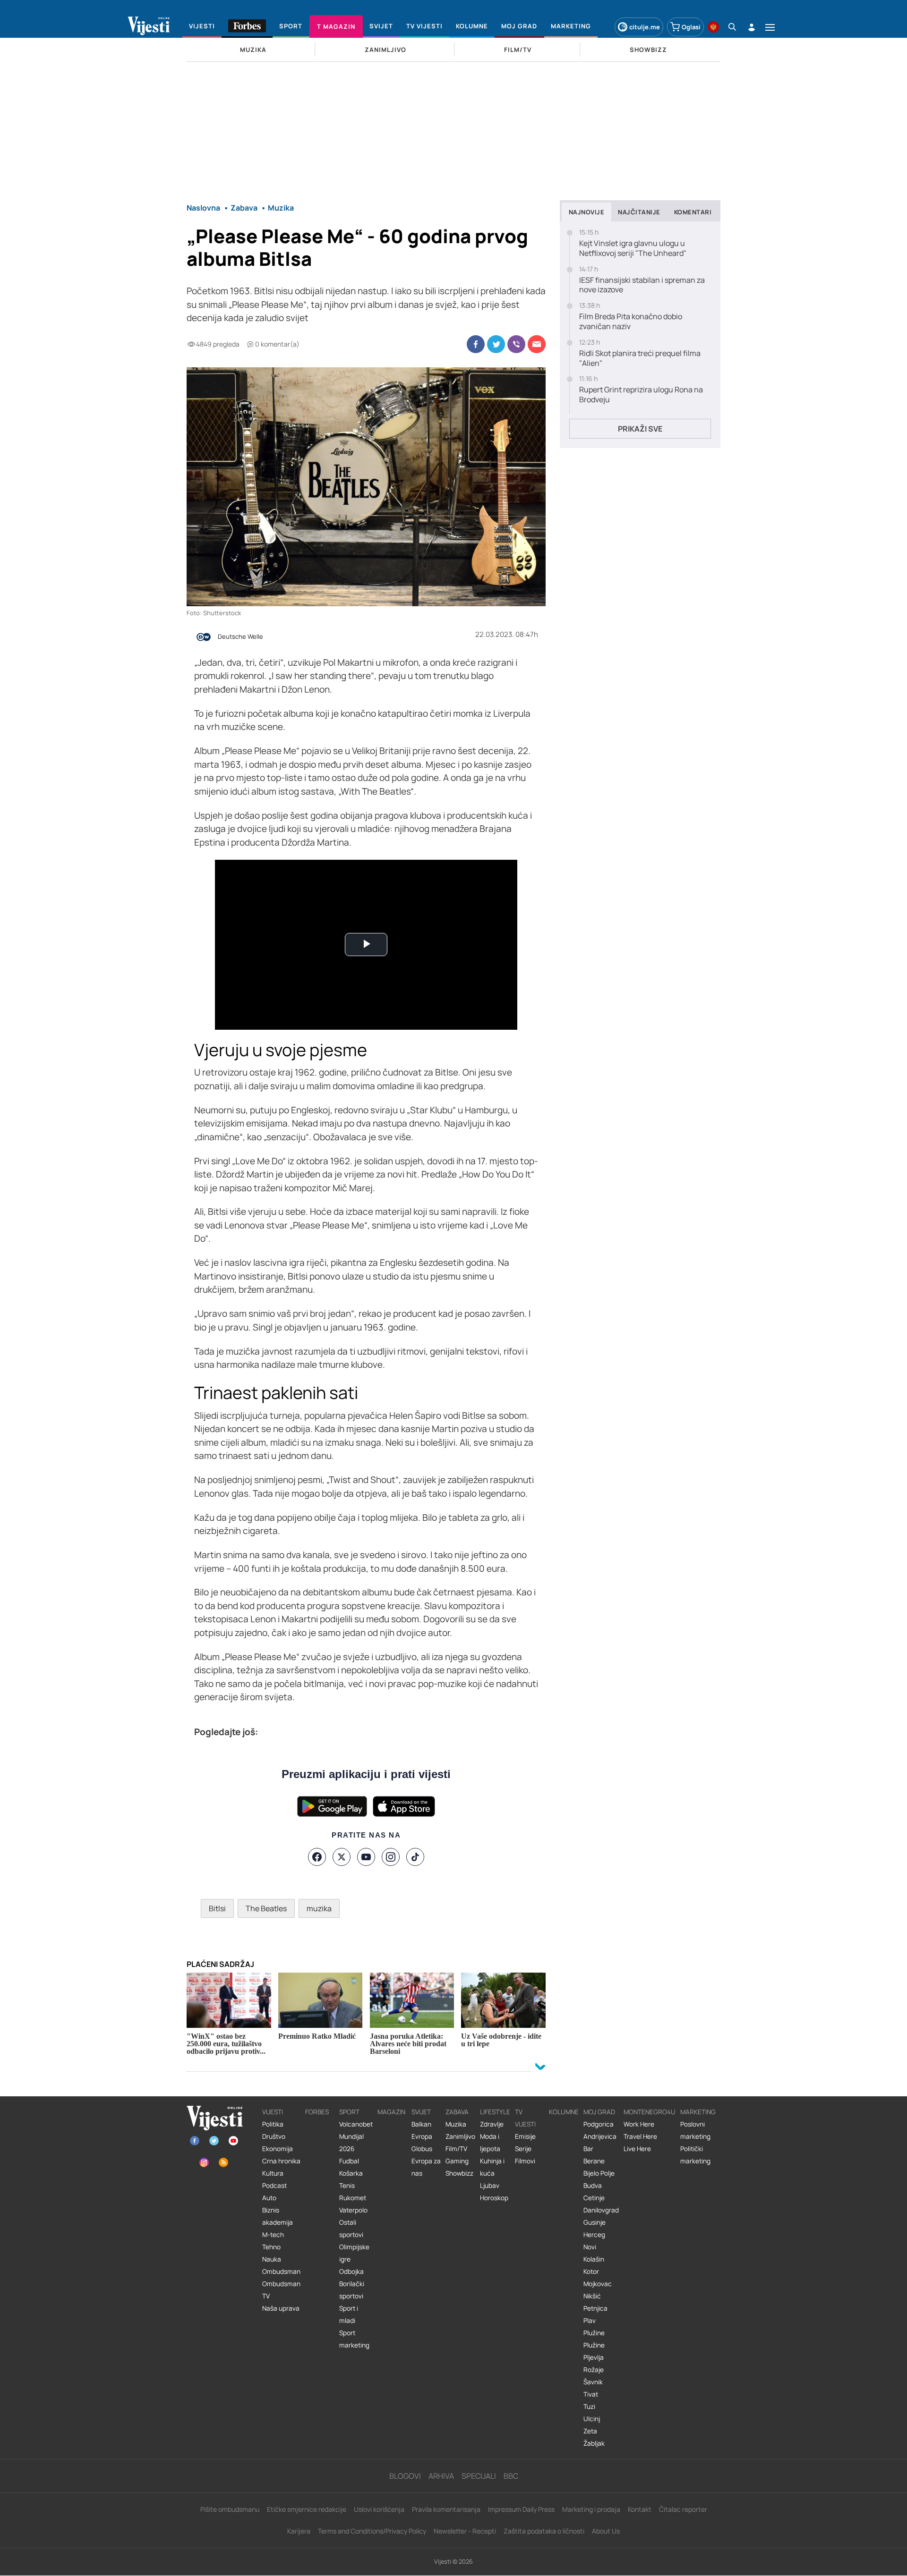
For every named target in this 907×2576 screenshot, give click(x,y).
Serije (523, 2149)
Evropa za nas (426, 2167)
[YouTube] (366, 1857)
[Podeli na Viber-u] (516, 344)
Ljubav (490, 2186)
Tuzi (589, 2407)
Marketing (698, 2112)
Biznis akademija (278, 2216)
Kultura (273, 2173)
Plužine (594, 2333)
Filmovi (525, 2161)
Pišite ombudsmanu (230, 2509)
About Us (606, 2531)
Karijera (299, 2531)
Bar (588, 2149)
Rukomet (353, 2198)
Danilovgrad (601, 2210)
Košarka (351, 2173)
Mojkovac (598, 2284)
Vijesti (273, 2112)
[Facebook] (317, 1857)
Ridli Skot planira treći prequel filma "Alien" (640, 358)
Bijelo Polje (599, 2173)
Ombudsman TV (281, 2290)
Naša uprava (281, 2308)
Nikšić (592, 2296)
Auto (269, 2198)
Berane (594, 2161)
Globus (422, 2149)
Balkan (421, 2124)
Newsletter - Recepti (465, 2531)
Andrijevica (600, 2136)
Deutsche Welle (240, 637)
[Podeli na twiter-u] (496, 344)
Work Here (639, 2124)
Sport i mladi (349, 2314)
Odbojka (351, 2271)
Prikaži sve (640, 429)
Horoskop (494, 2198)
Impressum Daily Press (521, 2509)
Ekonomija (278, 2149)
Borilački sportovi (352, 2290)
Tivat (591, 2394)
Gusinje (595, 2222)
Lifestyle (495, 2112)
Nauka (272, 2259)
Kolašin (594, 2259)
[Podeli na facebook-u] (476, 344)
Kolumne (564, 2112)
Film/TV (456, 2149)
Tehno (271, 2247)
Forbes (317, 2112)
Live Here (637, 2149)
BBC (511, 2476)
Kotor (591, 2271)
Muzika (456, 2124)
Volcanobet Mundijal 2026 (356, 2136)
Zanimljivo (460, 2136)
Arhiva (441, 2476)
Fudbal (349, 2161)
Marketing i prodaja (591, 2509)
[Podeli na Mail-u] (537, 344)
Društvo (274, 2136)
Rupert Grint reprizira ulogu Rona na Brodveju (641, 395)
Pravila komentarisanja (446, 2509)
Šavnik (593, 2382)
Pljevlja (594, 2357)
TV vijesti (525, 2118)
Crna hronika (281, 2161)
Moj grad (599, 2112)
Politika (273, 2124)
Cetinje (594, 2198)
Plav (590, 2321)
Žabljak (594, 2443)
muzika (319, 1908)
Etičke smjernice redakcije (307, 2509)
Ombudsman (281, 2271)
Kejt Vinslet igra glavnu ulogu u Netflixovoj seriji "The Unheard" (633, 248)
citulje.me (645, 27)
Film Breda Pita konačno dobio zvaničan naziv (631, 322)
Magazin (391, 2112)
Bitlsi (217, 1908)
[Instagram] (391, 1857)
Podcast (274, 2186)
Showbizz (459, 2173)
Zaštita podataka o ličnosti (544, 2531)
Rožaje (594, 2370)
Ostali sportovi (351, 2229)
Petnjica (595, 2308)
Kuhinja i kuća (492, 2167)
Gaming (457, 2161)
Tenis (347, 2186)
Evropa (422, 2136)
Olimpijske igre (354, 2253)
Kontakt (640, 2509)
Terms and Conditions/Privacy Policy (372, 2531)
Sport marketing (354, 2339)
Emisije (525, 2136)
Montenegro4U (650, 2112)
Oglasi (691, 27)
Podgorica (599, 2124)
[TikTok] (415, 1857)
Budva (593, 2186)
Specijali (479, 2476)
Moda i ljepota (490, 2143)
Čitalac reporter (683, 2509)
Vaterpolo (353, 2210)
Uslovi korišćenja (379, 2509)
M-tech (273, 2235)
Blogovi (405, 2476)
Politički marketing (695, 2155)
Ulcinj (592, 2419)
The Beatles (266, 1908)
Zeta (590, 2431)
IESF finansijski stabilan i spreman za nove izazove (642, 285)
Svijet (421, 2112)
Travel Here (640, 2136)
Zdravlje (492, 2124)
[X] (342, 1857)
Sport (349, 2112)
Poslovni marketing (695, 2130)
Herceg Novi (594, 2241)
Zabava (457, 2112)
